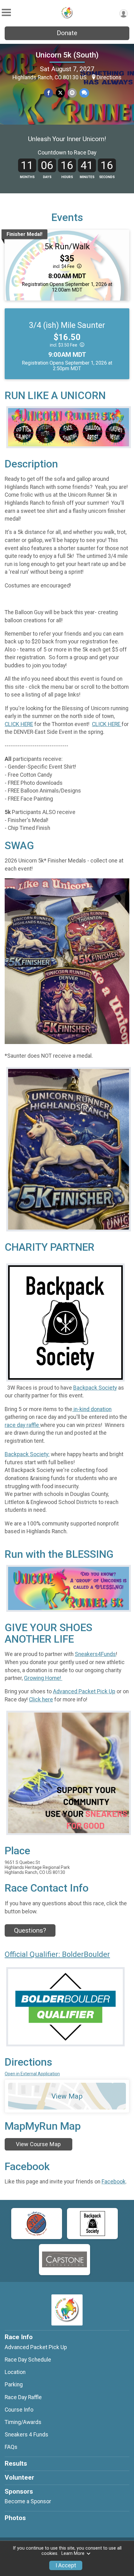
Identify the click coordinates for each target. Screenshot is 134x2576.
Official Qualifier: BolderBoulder (57, 1954)
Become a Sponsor (28, 2501)
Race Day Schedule (28, 2360)
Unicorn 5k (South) (67, 55)
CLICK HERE (19, 724)
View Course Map (38, 2144)
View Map (67, 2096)
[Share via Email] (72, 93)
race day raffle (22, 1425)
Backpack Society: (27, 1454)
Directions (109, 77)
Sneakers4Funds (95, 1654)
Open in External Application (32, 2074)
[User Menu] (124, 14)
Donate (67, 33)
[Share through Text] (84, 93)
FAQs (11, 2447)
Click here (41, 1700)
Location (15, 2372)
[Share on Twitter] (60, 93)
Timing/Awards (23, 2422)
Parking (14, 2385)
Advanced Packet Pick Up (84, 1691)
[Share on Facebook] (48, 93)
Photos (15, 2518)
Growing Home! (43, 1678)
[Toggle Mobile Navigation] (6, 13)
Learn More (73, 2553)
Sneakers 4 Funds (26, 2435)
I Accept (66, 2565)
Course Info (19, 2410)
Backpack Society (95, 1388)
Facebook (114, 2182)
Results (16, 2463)
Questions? (30, 1930)
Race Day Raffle (23, 2397)
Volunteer (19, 2477)
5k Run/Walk (67, 246)
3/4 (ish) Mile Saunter (67, 325)
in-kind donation (92, 1409)
